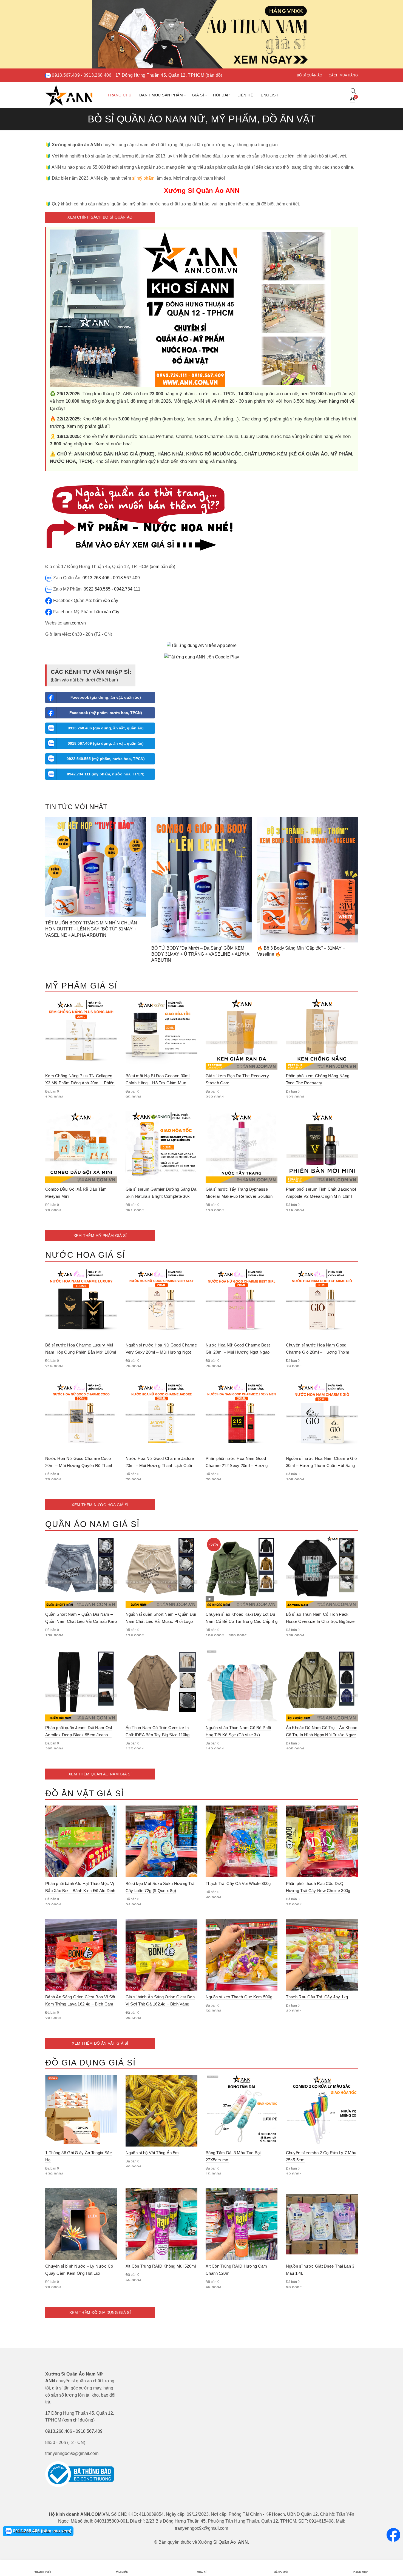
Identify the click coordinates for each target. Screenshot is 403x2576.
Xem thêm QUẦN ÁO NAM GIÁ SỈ (100, 1774)
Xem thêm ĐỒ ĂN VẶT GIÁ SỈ (100, 2043)
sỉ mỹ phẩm (143, 178)
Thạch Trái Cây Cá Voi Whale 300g (238, 1883)
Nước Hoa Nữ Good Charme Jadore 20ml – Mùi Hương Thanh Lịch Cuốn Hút (160, 1465)
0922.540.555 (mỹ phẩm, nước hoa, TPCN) (106, 759)
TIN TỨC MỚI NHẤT (76, 807)
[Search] (353, 91)
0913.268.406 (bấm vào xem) (42, 2531)
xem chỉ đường (78, 2420)
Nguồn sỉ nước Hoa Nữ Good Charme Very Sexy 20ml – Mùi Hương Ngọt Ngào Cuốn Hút (161, 1352)
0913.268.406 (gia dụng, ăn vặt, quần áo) (106, 728)
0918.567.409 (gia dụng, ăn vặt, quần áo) (106, 743)
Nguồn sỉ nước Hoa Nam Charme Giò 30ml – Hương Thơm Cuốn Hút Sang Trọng (321, 1465)
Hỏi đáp (221, 95)
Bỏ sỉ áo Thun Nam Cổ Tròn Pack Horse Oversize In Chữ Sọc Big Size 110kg (320, 1621)
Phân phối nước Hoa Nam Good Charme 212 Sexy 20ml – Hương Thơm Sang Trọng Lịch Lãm (237, 1465)
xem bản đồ (162, 567)
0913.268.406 (98, 75)
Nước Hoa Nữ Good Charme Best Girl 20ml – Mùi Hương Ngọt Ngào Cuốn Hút (238, 1352)
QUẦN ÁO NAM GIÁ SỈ (92, 1524)
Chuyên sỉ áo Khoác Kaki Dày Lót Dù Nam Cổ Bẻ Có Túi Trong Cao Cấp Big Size (242, 1621)
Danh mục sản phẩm (161, 95)
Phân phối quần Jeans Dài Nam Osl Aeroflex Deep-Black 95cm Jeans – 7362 (79, 1735)
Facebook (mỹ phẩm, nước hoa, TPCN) (106, 713)
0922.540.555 (97, 589)
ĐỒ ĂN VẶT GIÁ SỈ (85, 1793)
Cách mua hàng (343, 75)
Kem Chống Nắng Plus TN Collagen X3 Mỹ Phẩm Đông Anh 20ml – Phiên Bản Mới (80, 1083)
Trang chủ (120, 95)
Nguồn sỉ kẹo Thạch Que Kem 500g (239, 1997)
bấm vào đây (106, 601)
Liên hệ (245, 95)
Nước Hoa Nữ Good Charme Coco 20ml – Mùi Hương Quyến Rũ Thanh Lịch (79, 1465)
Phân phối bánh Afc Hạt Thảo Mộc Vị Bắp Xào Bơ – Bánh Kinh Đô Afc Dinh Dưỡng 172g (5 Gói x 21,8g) (80, 1891)
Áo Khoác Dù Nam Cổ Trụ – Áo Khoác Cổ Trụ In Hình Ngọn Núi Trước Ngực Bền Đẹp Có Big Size (322, 1735)
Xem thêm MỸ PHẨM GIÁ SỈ (100, 1236)
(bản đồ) (214, 75)
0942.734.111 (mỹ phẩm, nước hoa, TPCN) (106, 774)
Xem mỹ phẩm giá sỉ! (88, 426)
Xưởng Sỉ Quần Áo (217, 2542)
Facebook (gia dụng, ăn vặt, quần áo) (106, 697)
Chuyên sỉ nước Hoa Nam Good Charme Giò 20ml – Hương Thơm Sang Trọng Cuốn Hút (318, 1352)
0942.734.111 (127, 589)
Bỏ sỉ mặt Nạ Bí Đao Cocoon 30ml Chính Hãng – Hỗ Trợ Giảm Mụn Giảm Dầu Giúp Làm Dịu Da (158, 1083)
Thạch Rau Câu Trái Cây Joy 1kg (317, 1997)
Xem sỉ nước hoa (113, 444)
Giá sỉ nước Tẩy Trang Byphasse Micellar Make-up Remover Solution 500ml (239, 1196)
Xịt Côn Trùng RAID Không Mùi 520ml (161, 2266)
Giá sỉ (198, 95)
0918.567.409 (66, 75)
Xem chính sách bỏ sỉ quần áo (100, 217)
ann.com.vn (75, 623)
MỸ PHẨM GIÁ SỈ (81, 986)
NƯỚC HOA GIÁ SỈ (85, 1255)
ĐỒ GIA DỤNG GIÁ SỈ (90, 2063)
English (270, 95)
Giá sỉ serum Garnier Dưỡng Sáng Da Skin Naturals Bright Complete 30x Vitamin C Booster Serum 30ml (161, 1196)
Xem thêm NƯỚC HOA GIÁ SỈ (100, 1505)
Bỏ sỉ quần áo (310, 75)
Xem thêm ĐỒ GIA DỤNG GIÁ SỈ (100, 2313)
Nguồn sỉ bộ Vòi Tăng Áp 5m (152, 2153)
